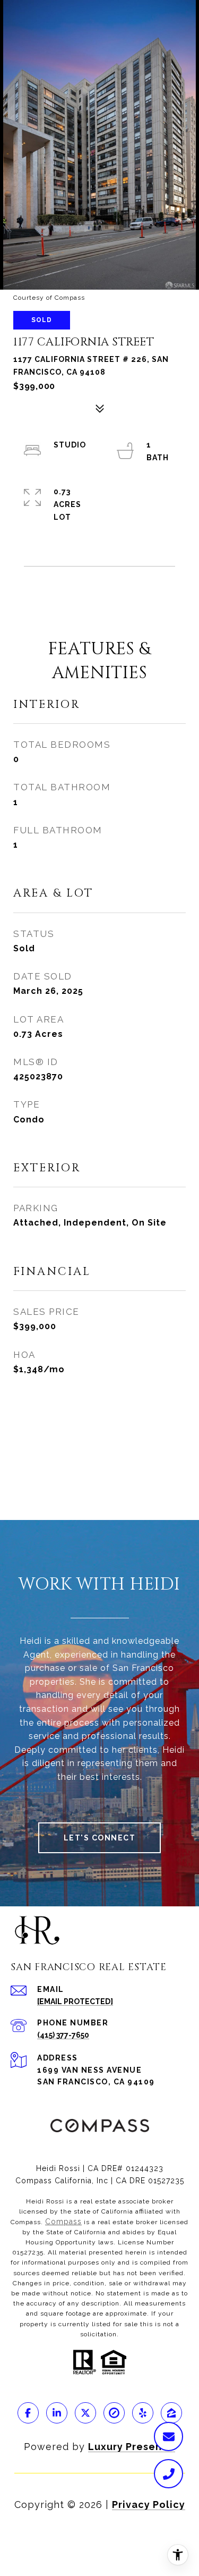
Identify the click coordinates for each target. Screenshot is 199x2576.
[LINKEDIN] (57, 2413)
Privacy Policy (149, 2505)
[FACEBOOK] (28, 2413)
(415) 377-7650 (63, 2035)
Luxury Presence (132, 2447)
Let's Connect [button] (100, 1838)
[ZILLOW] (171, 2413)
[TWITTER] (85, 2413)
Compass (63, 2222)
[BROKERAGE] (114, 2413)
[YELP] (143, 2413)
